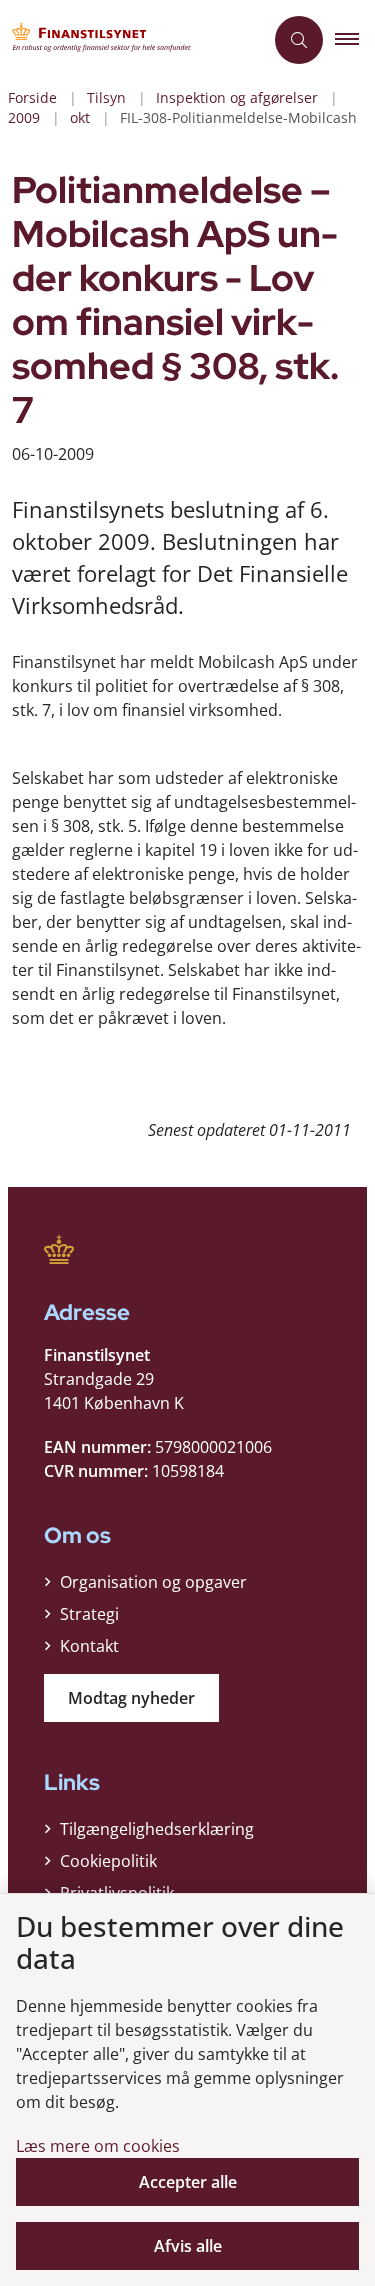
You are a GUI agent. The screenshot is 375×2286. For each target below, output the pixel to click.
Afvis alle (188, 2246)
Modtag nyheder (131, 1698)
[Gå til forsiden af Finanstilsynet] (131, 40)
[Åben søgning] (299, 40)
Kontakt (89, 1646)
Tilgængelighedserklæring (157, 1829)
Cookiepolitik (108, 1861)
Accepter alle (188, 2182)
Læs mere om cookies (98, 2146)
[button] (355, 40)
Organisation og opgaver (153, 1582)
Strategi (89, 1614)
